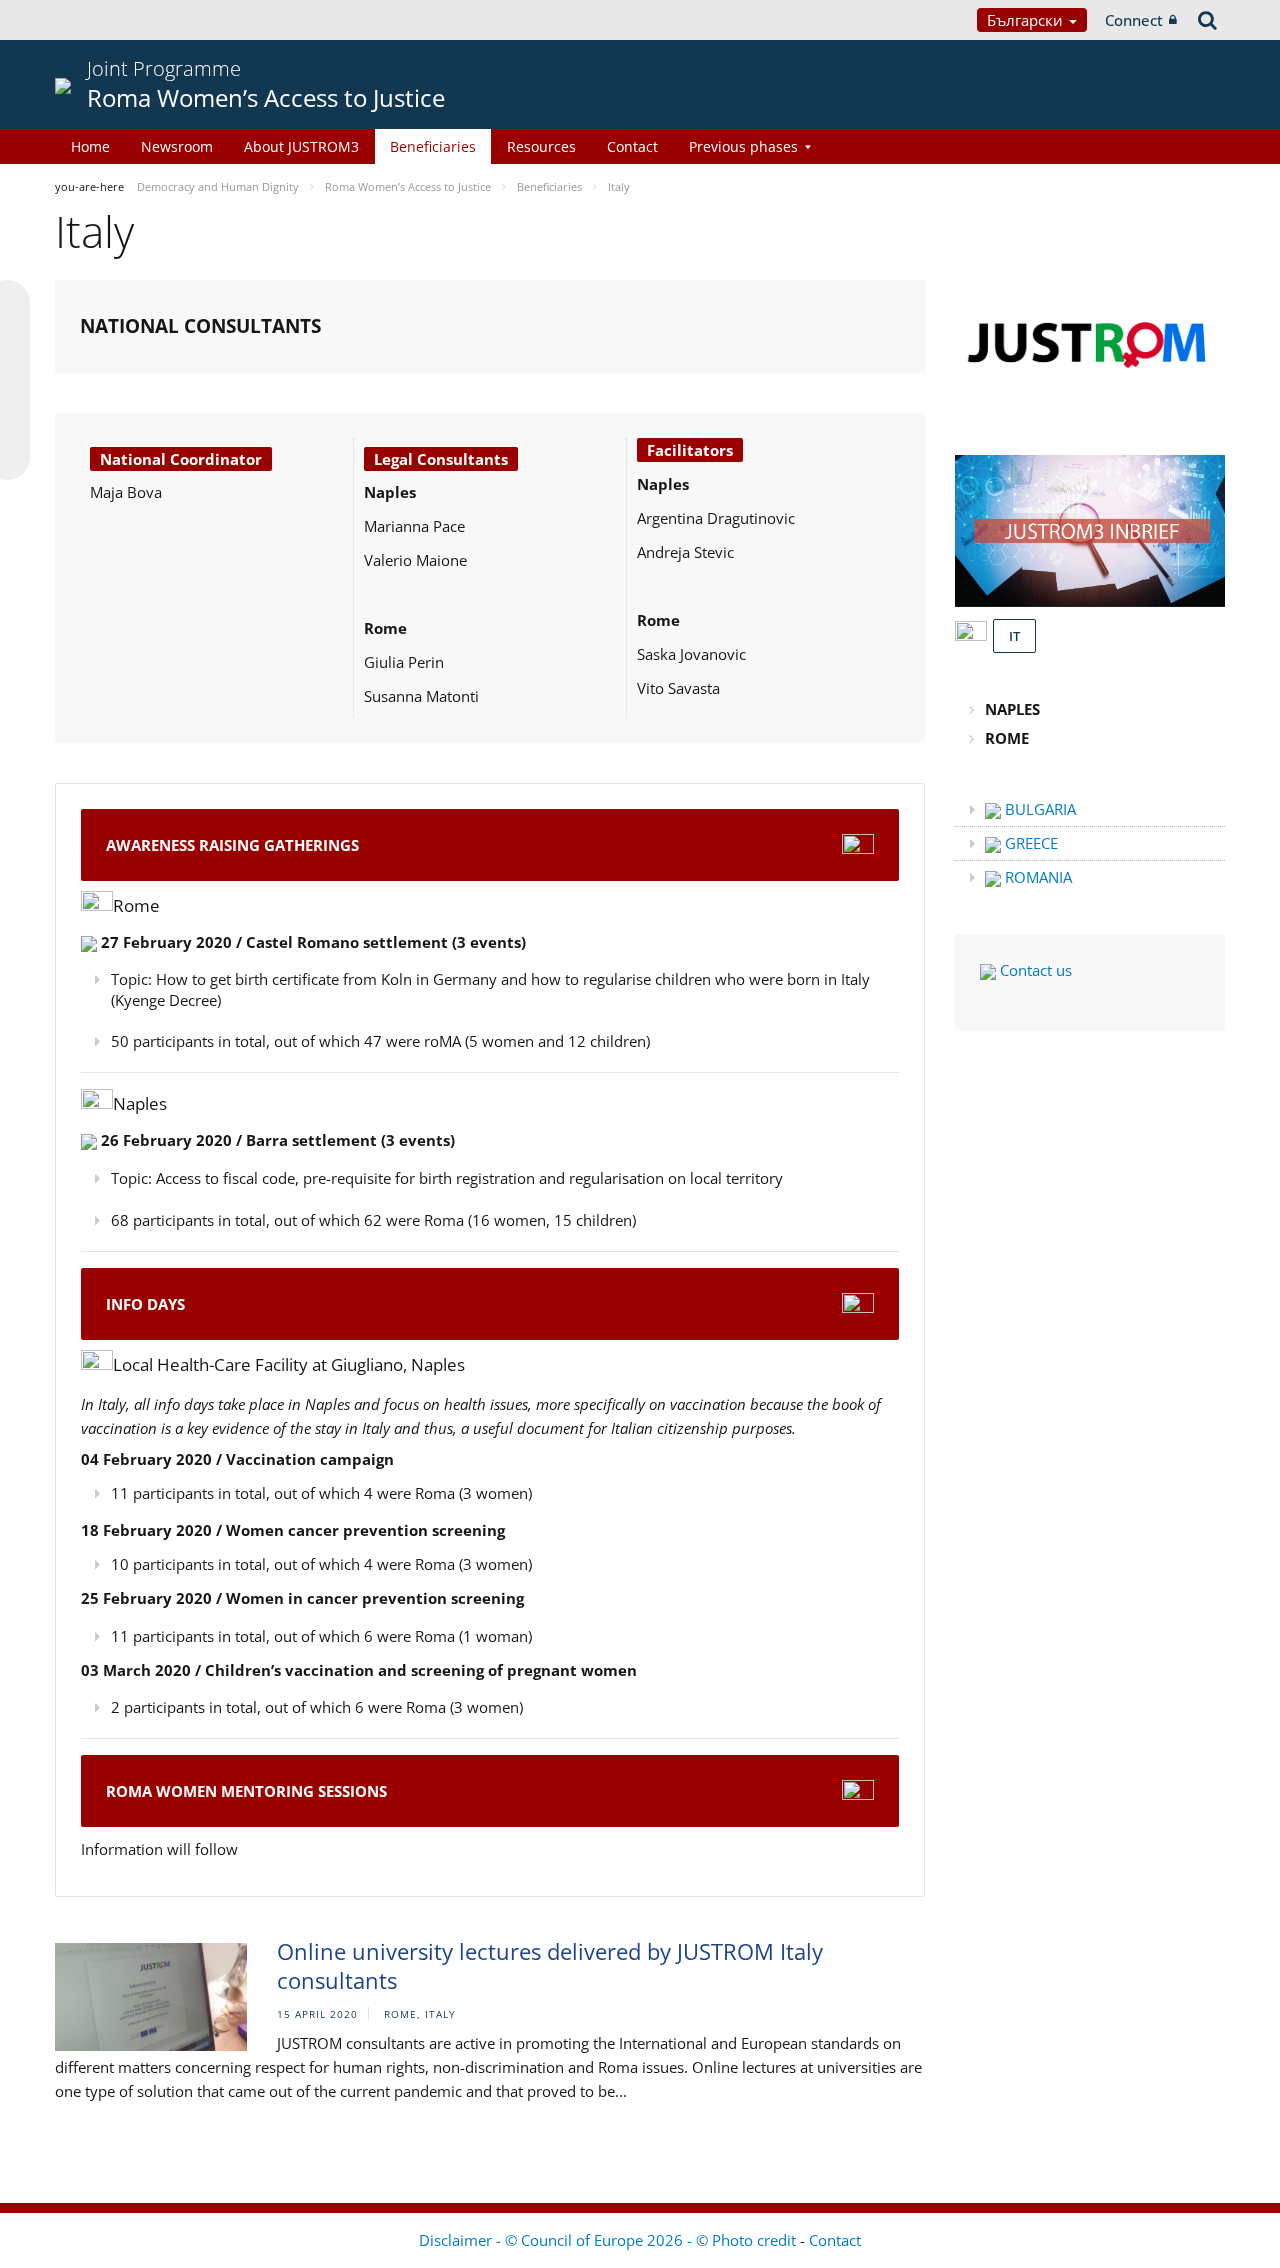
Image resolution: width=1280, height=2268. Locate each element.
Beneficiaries (433, 146)
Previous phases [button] (743, 146)
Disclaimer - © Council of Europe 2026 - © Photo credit (609, 2240)
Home (90, 146)
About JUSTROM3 (301, 146)
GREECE (1029, 843)
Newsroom (177, 146)
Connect (1134, 20)
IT (1014, 636)
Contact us (1034, 970)
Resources (541, 146)
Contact (632, 146)
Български (1027, 20)
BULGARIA (1038, 809)
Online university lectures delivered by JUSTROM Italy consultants (550, 1965)
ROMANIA (1036, 877)
